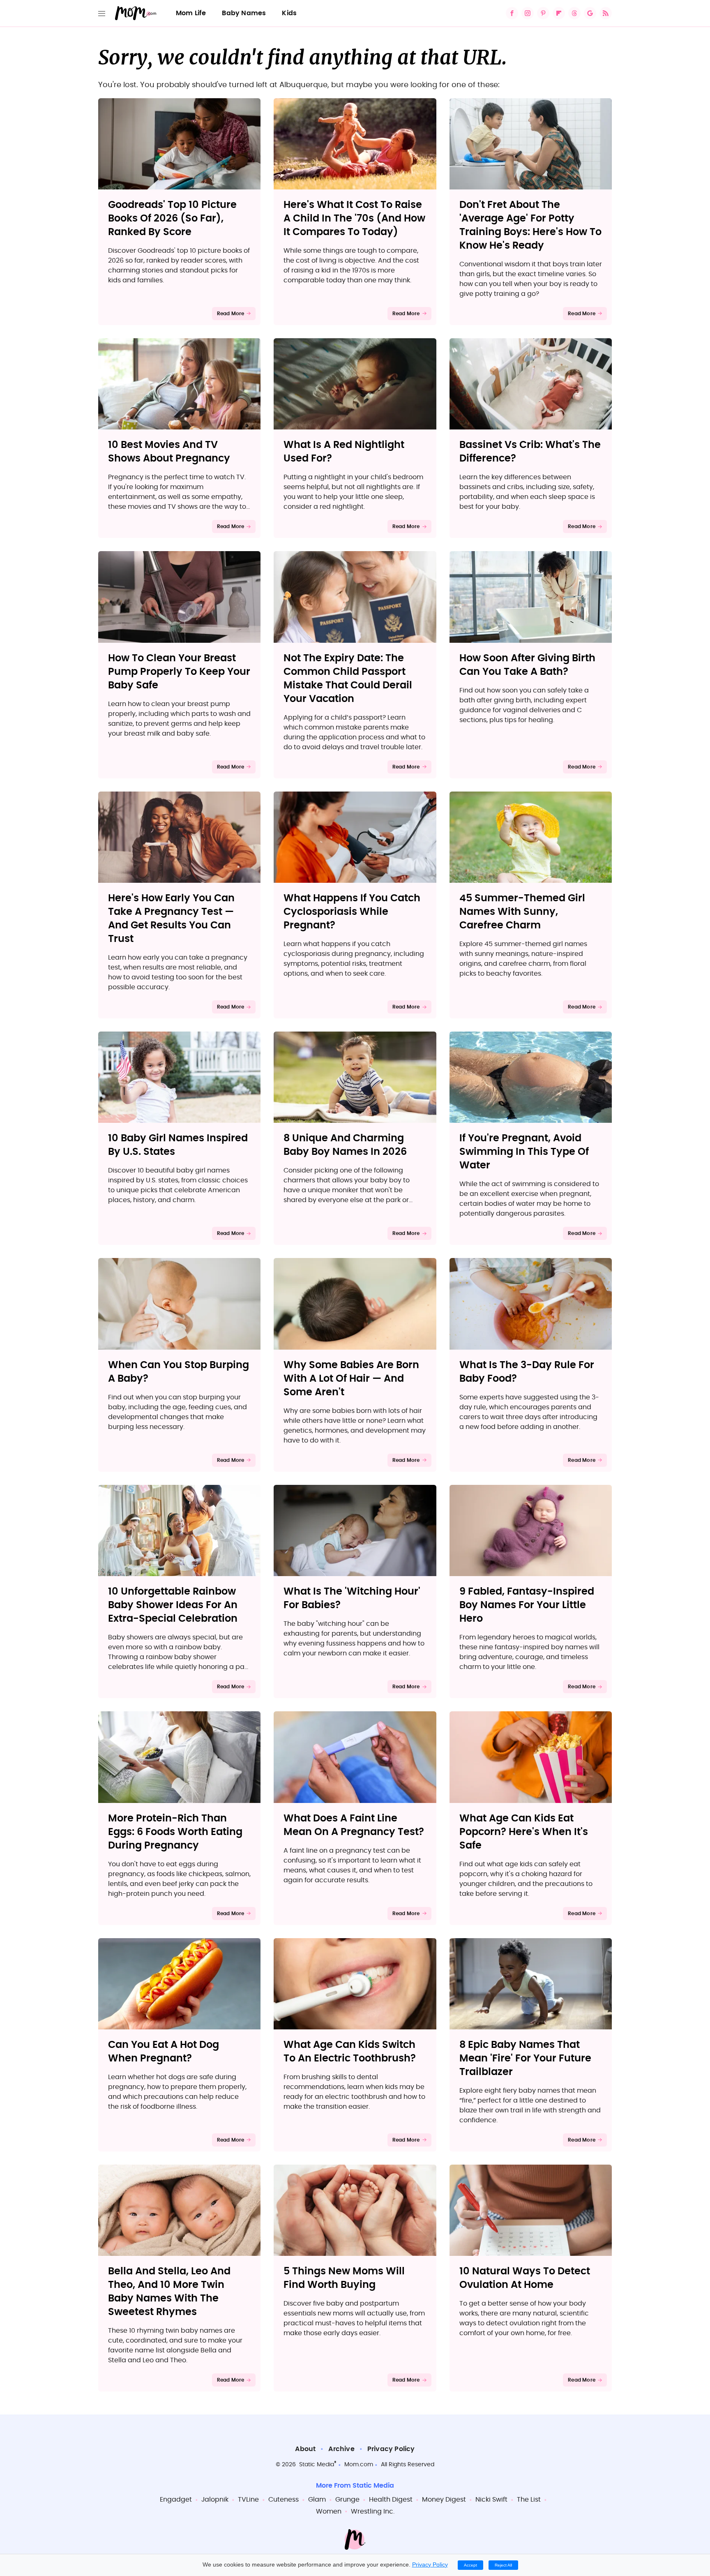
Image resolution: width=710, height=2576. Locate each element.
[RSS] (606, 13)
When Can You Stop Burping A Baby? (179, 1372)
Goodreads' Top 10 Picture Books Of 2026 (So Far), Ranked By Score (172, 219)
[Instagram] (528, 13)
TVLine (248, 2500)
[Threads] (574, 13)
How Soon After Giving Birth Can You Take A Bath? (527, 665)
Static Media (317, 2465)
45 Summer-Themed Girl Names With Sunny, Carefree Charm (522, 912)
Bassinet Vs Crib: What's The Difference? (530, 452)
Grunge (347, 2500)
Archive (341, 2449)
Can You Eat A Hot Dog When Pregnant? (164, 2052)
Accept (470, 2565)
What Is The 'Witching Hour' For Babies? (352, 1598)
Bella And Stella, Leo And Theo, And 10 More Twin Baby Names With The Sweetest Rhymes (169, 2292)
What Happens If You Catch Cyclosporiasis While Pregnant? (352, 912)
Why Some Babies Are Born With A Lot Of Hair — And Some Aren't (351, 1379)
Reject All (503, 2565)
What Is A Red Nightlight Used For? (344, 452)
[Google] (590, 13)
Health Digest (391, 2500)
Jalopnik (215, 2500)
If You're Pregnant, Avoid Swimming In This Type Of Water (524, 1152)
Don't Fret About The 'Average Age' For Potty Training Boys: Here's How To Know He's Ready (530, 225)
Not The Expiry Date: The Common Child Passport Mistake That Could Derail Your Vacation (348, 679)
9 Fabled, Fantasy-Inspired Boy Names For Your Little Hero (527, 1605)
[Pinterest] (543, 13)
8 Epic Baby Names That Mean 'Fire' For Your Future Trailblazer (525, 2059)
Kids (289, 13)
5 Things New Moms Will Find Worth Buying (344, 2278)
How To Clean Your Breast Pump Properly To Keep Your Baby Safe (179, 672)
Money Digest (444, 2500)
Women (329, 2511)
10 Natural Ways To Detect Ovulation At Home (525, 2278)
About (305, 2449)
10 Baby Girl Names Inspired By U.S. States (178, 1145)
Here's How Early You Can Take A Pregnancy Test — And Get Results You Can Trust (171, 919)
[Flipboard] (559, 13)
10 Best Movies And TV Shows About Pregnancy (169, 452)
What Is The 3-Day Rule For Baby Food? (527, 1372)
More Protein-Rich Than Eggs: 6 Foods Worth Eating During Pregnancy (175, 1832)
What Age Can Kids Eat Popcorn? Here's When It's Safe (524, 1832)
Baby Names (244, 13)
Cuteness (284, 2500)
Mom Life (191, 13)
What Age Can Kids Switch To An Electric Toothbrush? (350, 2052)
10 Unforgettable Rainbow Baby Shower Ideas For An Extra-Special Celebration (173, 1605)
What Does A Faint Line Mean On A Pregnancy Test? (354, 1825)
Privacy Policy (391, 2449)
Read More (231, 314)
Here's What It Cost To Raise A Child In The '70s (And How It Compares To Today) (354, 219)
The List (529, 2500)
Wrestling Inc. (373, 2511)
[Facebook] (512, 13)
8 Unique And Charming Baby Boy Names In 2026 (345, 1145)
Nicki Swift (491, 2500)
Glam (317, 2500)
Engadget (176, 2500)
